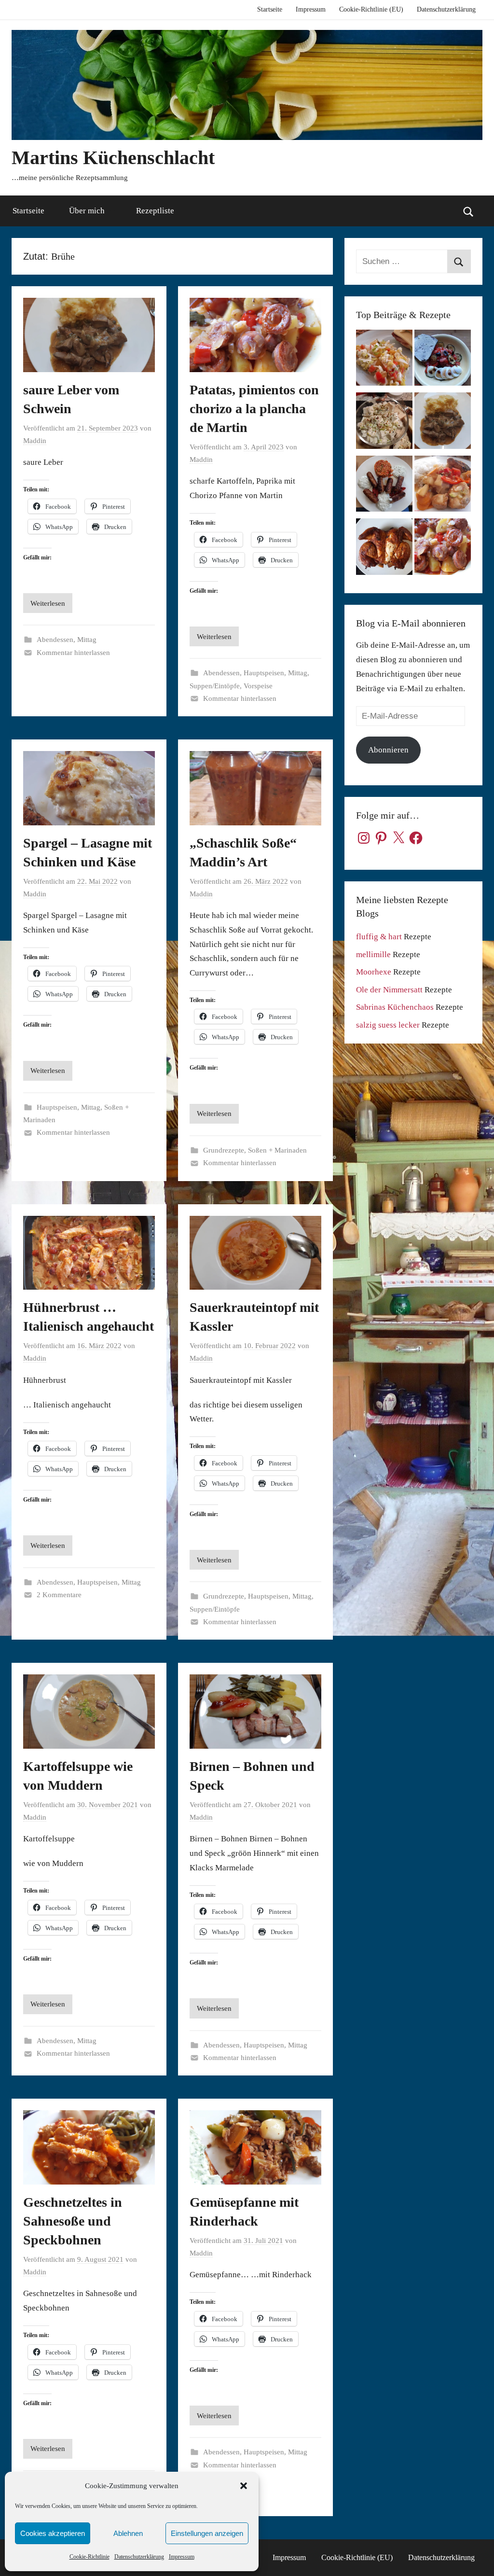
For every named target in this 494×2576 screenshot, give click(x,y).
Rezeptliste (155, 211)
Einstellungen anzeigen (207, 2533)
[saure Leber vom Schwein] (443, 423)
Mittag (87, 640)
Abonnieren (388, 750)
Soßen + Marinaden (277, 1150)
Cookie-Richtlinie (89, 2557)
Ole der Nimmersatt (389, 990)
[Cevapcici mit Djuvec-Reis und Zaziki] (384, 486)
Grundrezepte (224, 1150)
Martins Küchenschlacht (113, 158)
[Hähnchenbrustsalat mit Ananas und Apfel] (384, 423)
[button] (244, 2486)
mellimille (373, 954)
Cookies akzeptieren (53, 2533)
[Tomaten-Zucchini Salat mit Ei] (443, 360)
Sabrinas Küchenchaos (395, 1007)
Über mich (87, 211)
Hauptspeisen (264, 673)
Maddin (35, 441)
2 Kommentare (59, 1595)
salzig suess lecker (388, 1025)
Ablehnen (128, 2533)
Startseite (270, 9)
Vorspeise (258, 686)
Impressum (182, 2557)
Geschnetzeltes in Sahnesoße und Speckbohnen (73, 2221)
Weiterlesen (48, 603)
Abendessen (55, 640)
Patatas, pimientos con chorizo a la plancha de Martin (254, 409)
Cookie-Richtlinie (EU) (371, 9)
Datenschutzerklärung (139, 2557)
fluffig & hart (379, 937)
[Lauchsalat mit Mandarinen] (384, 360)
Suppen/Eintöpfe (215, 686)
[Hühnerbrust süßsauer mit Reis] (443, 486)
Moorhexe (374, 972)
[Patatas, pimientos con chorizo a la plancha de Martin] (443, 549)
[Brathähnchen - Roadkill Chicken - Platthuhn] (384, 549)
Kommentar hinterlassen (73, 653)
